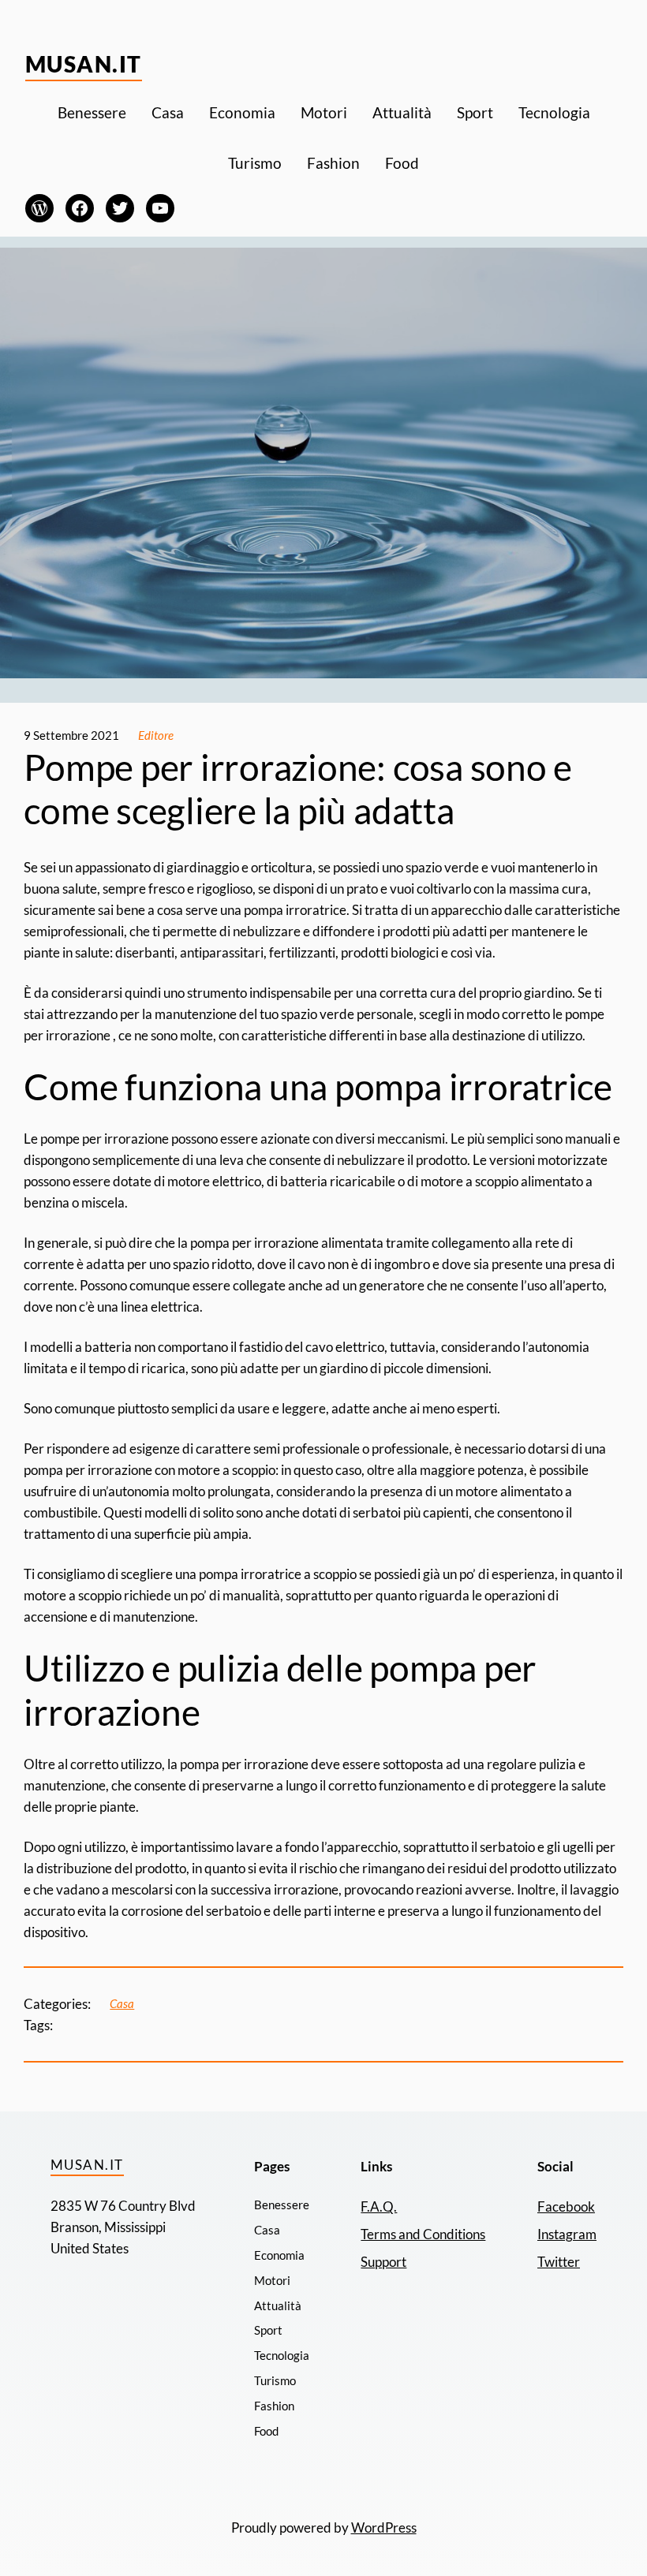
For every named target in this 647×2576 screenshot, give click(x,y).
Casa (122, 2003)
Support (383, 2262)
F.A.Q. (379, 2206)
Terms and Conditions (423, 2234)
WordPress (384, 2527)
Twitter (559, 2262)
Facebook (566, 2206)
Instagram (567, 2234)
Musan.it (84, 64)
